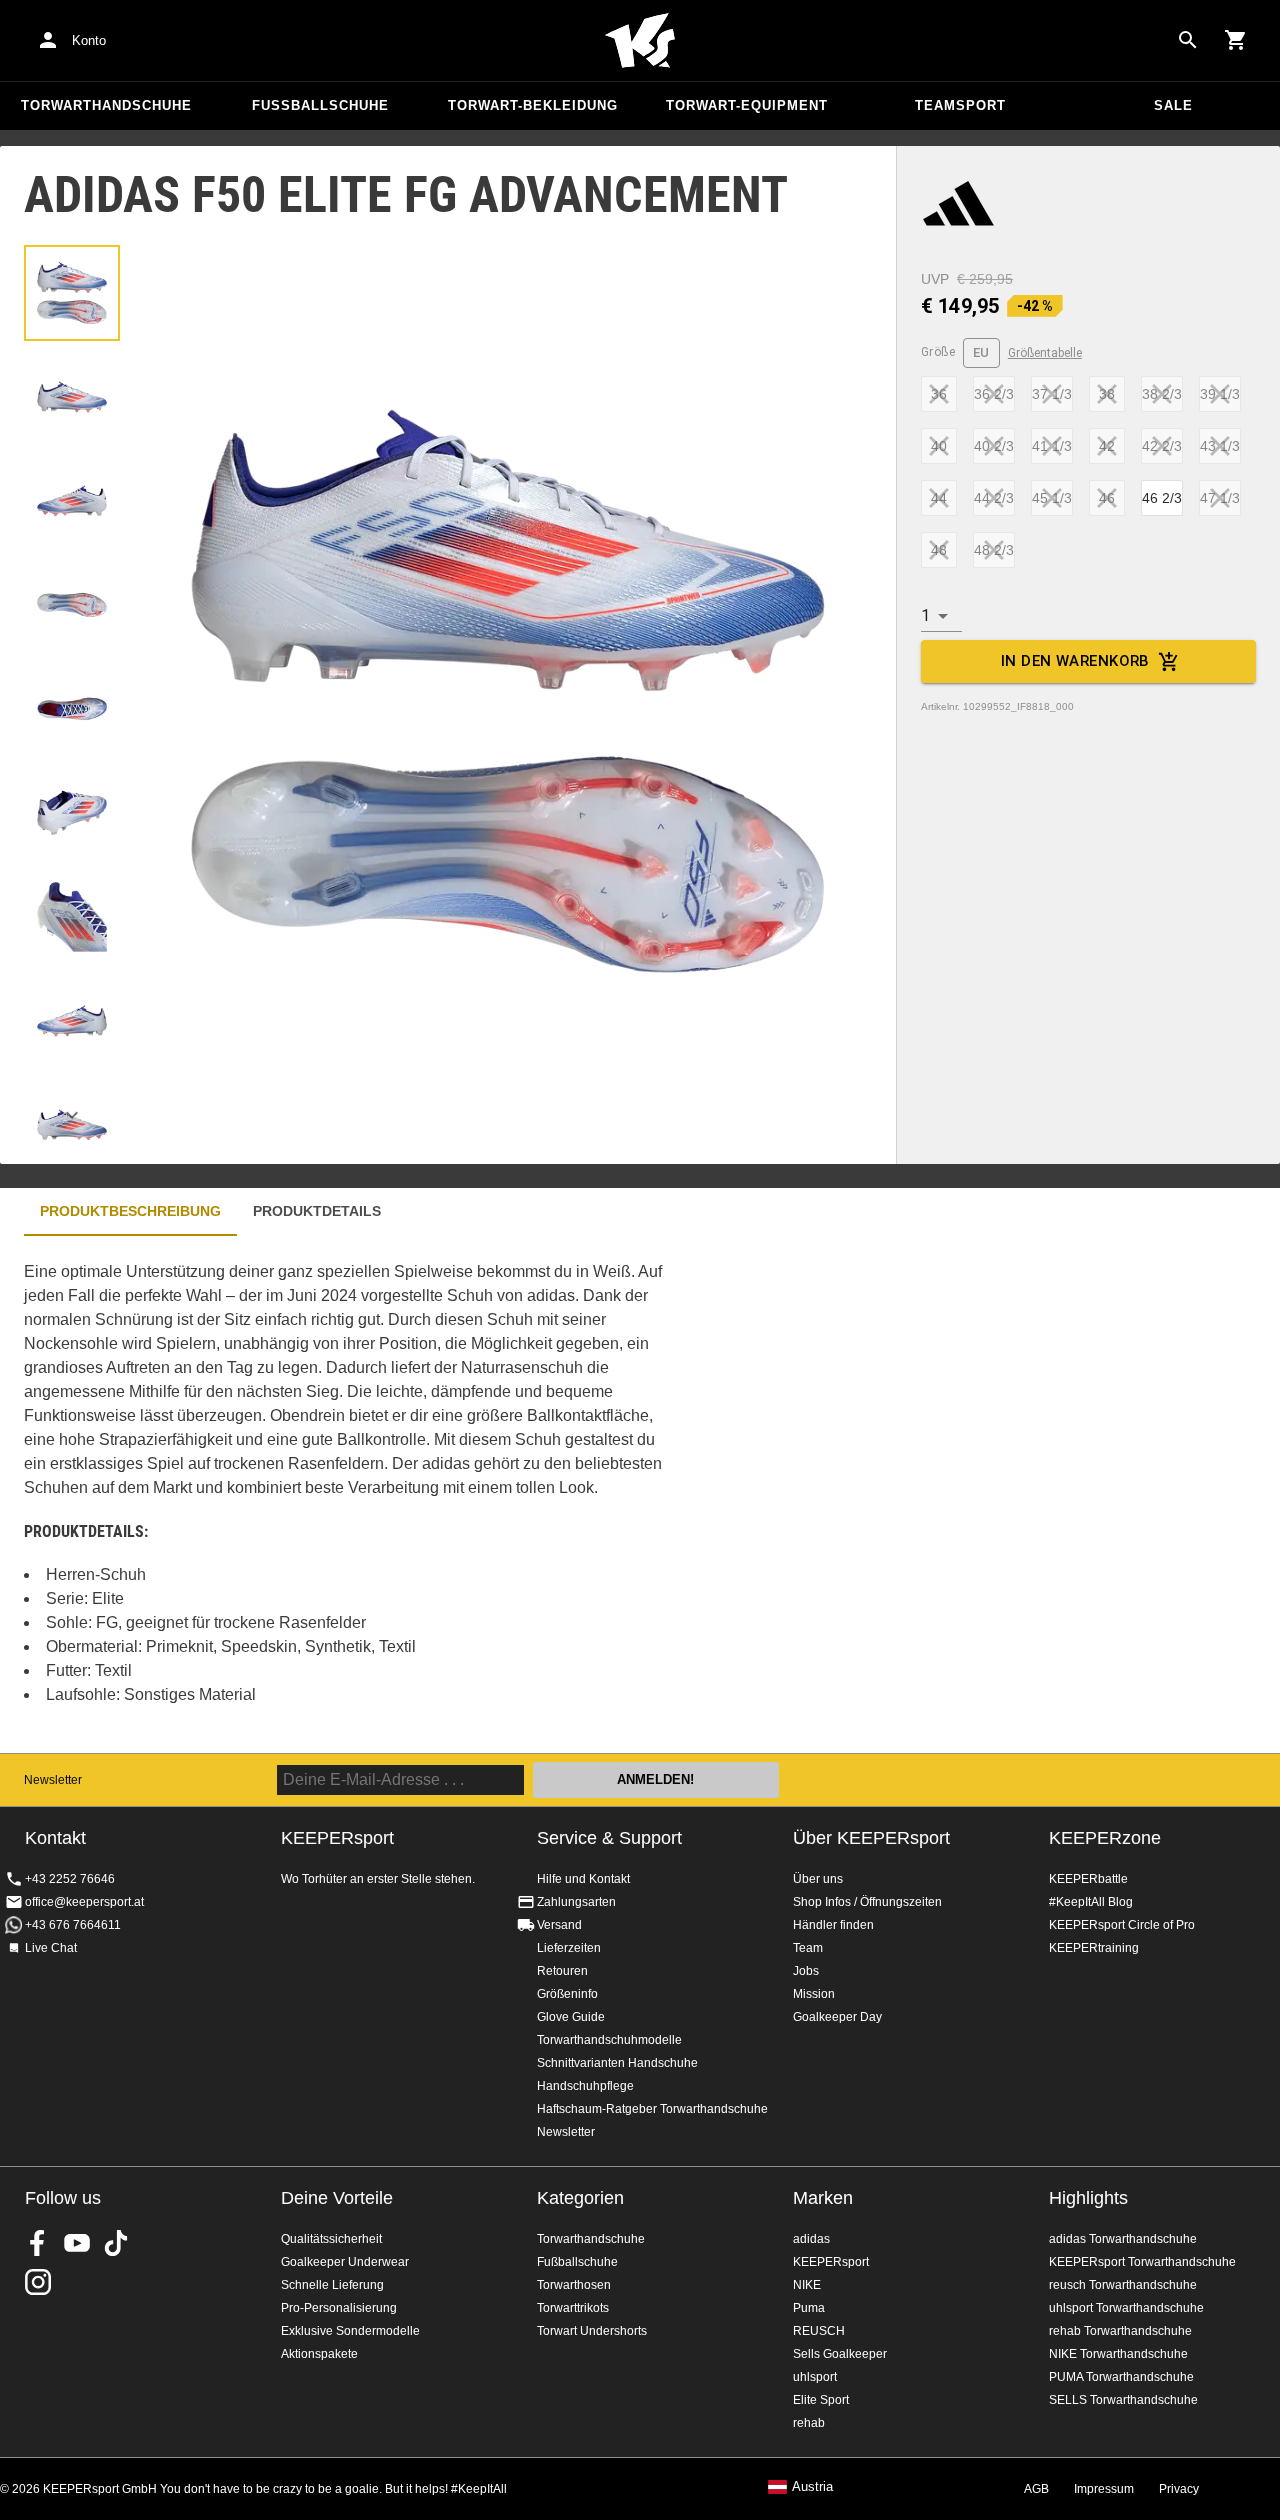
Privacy (1179, 2489)
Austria (812, 2487)
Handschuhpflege (585, 2086)
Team (808, 1948)
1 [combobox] (925, 615)
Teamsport (960, 105)
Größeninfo (567, 1994)
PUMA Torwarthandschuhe (1121, 2377)
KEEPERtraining (1094, 1948)
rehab (809, 2423)
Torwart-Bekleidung (533, 105)
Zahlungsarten (576, 1902)
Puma (809, 2308)
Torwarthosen (574, 2285)
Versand (559, 1925)
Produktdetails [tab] (317, 1211)
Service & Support (609, 1838)
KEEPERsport (831, 2262)
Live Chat (51, 1948)
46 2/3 (1162, 498)
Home (640, 41)
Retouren (562, 1971)
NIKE (807, 2285)
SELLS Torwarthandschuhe (1123, 2400)
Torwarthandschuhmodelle (609, 2040)
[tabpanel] (350, 1494)
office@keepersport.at (84, 1902)
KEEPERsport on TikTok (116, 2243)
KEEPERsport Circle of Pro (1122, 1925)
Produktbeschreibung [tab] (130, 1211)
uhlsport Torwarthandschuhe (1126, 2308)
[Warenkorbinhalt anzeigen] (1236, 40)
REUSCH (819, 2331)
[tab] (72, 293)
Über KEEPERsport (871, 1838)
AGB (1036, 2489)
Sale (1173, 105)
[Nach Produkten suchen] (1188, 40)
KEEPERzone (1105, 1838)
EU (981, 352)
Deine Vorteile (337, 2198)
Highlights (1088, 2198)
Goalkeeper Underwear (345, 2262)
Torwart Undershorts (592, 2331)
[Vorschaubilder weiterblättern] (72, 1115)
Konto (89, 40)
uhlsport (815, 2377)
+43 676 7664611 (73, 1925)
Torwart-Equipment (747, 105)
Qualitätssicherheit (331, 2239)
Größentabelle (1045, 353)
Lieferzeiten (569, 1948)
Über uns (818, 1879)
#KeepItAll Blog (1091, 1902)
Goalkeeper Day (837, 2017)
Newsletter (53, 1780)
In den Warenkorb (1075, 661)
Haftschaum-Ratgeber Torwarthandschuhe (652, 2109)
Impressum (1104, 2489)
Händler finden (833, 1925)
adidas (811, 2239)
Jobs (806, 1971)
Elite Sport (821, 2400)
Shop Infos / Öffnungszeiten (867, 1902)
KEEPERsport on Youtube (77, 2243)
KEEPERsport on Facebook (38, 2243)
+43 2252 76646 (70, 1879)
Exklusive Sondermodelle (350, 2331)
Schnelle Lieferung (332, 2285)
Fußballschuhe (320, 105)
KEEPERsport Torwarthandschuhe (1142, 2262)
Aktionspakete (319, 2354)
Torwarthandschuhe (106, 105)
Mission (814, 1994)
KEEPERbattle (1088, 1879)
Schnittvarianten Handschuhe (617, 2063)
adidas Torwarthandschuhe (1123, 2239)
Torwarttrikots (573, 2308)
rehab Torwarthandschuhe (1120, 2331)
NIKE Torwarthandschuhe (1118, 2354)
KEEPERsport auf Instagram (38, 2282)
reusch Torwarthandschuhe (1123, 2285)
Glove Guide (571, 2017)
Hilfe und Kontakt (583, 1879)
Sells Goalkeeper (840, 2354)
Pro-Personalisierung (339, 2308)
